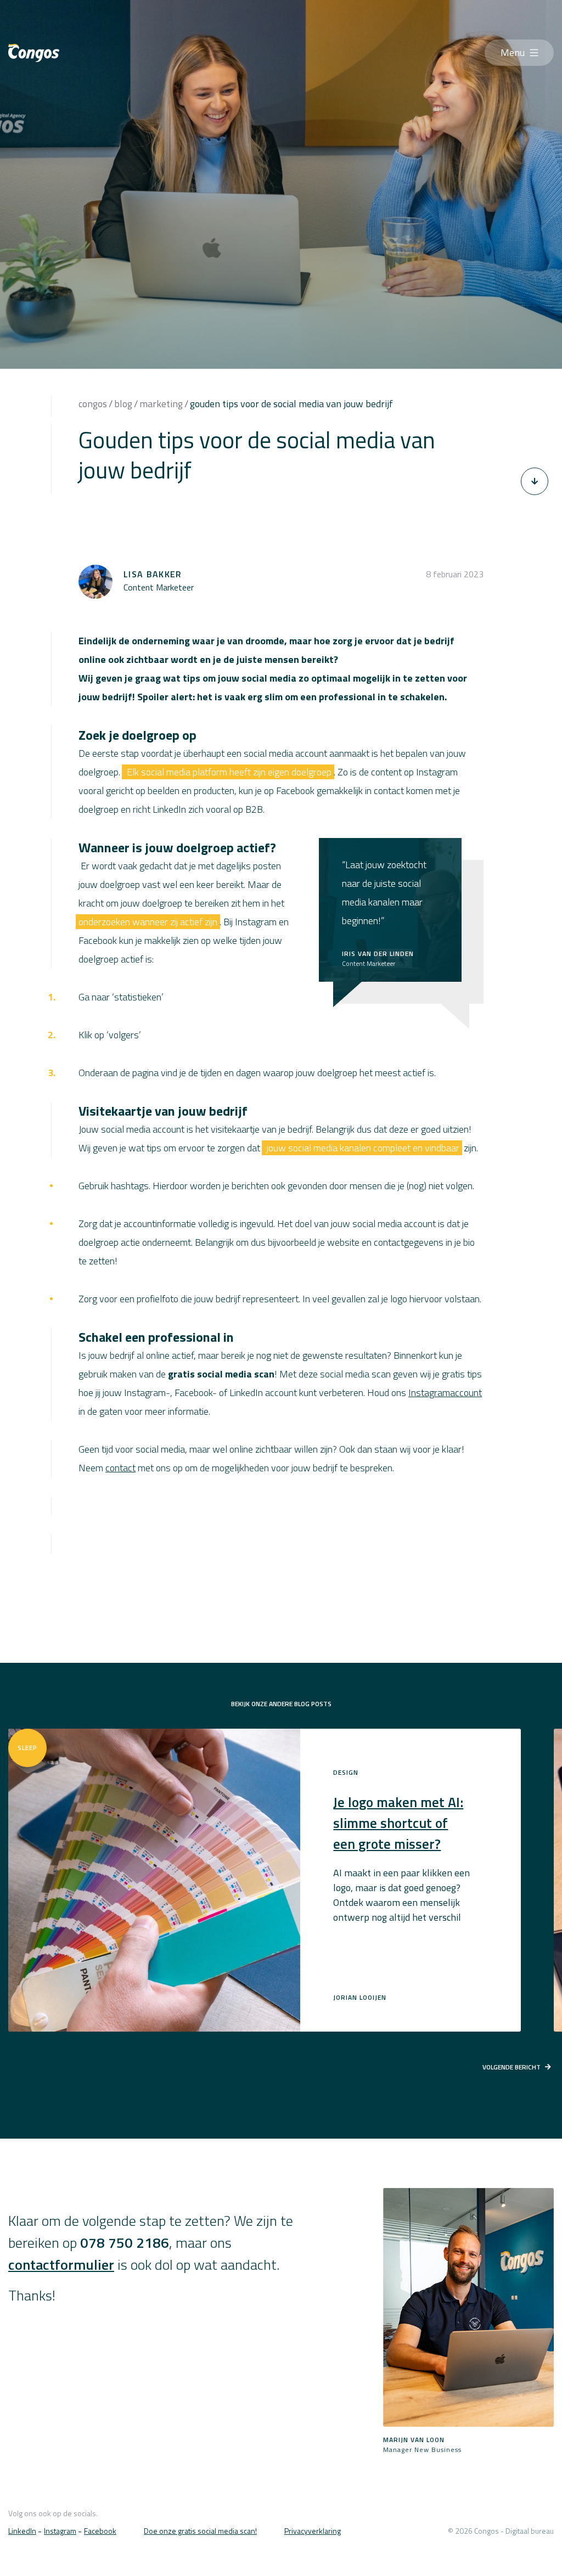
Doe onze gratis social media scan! (200, 2531)
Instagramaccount (445, 1393)
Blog (123, 404)
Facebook (100, 2531)
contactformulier (61, 2265)
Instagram (60, 2531)
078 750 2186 (125, 2243)
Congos (93, 404)
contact (120, 1468)
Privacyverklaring (313, 2531)
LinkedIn (22, 2531)
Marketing (161, 404)
